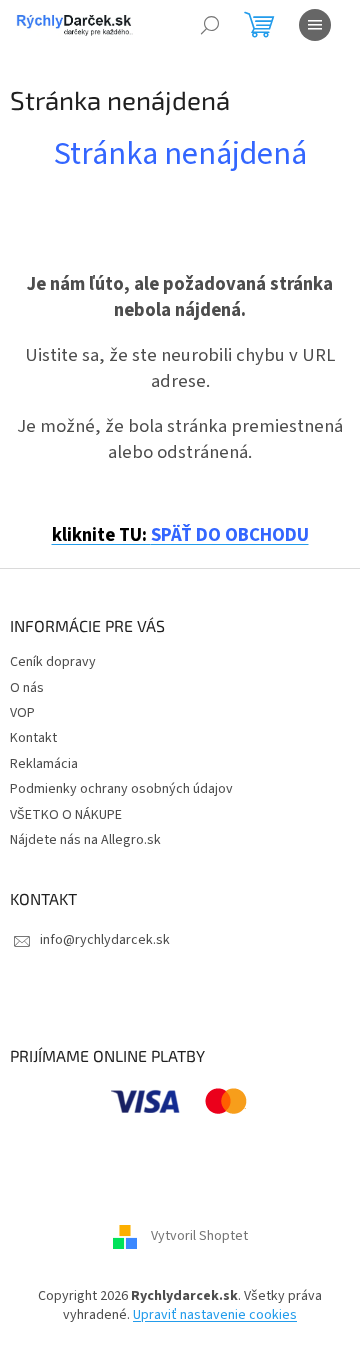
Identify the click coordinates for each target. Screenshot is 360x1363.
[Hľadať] (210, 25)
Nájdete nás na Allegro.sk (85, 840)
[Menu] (315, 25)
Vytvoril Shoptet (199, 1236)
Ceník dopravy (53, 662)
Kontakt (33, 738)
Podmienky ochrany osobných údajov (121, 789)
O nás (27, 688)
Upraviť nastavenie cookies (215, 1315)
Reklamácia (44, 764)
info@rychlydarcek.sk (105, 940)
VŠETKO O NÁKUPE (66, 815)
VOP (22, 713)
